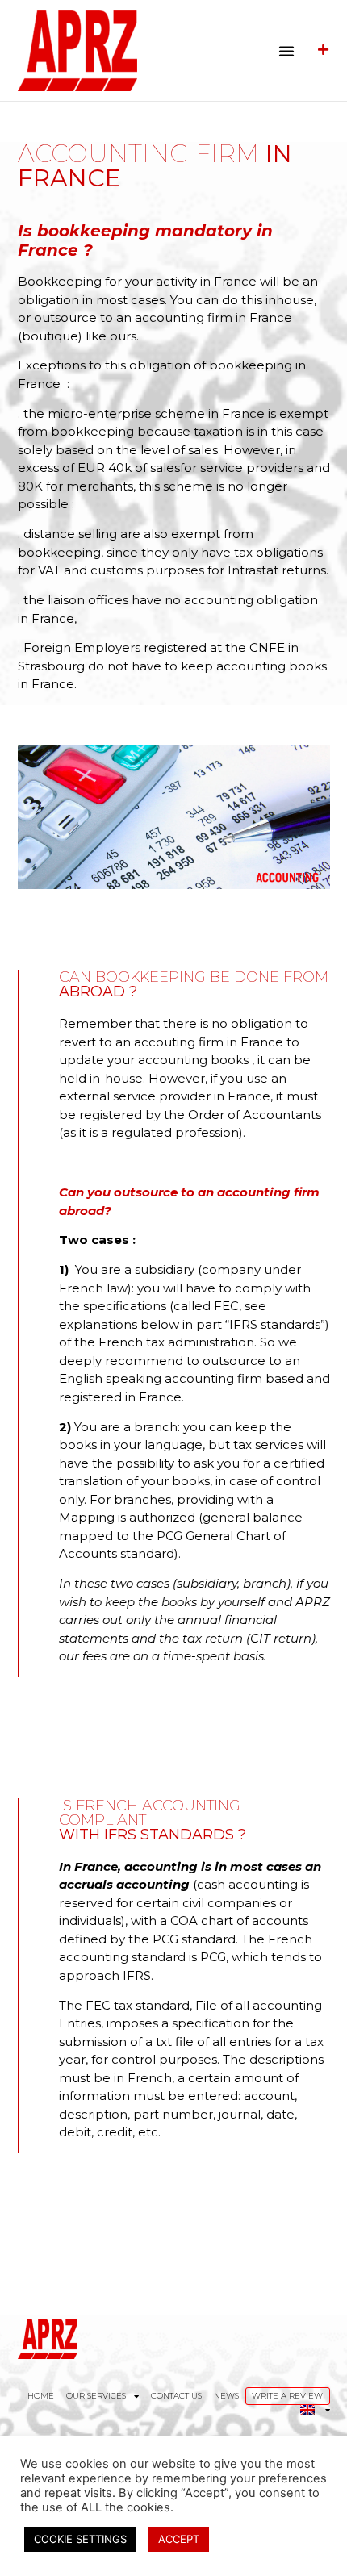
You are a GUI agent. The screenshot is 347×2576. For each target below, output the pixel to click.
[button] (286, 51)
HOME (41, 2396)
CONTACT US (176, 2396)
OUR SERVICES (96, 2396)
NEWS (226, 2396)
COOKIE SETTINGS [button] (80, 2539)
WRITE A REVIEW (287, 2396)
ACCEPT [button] (179, 2539)
